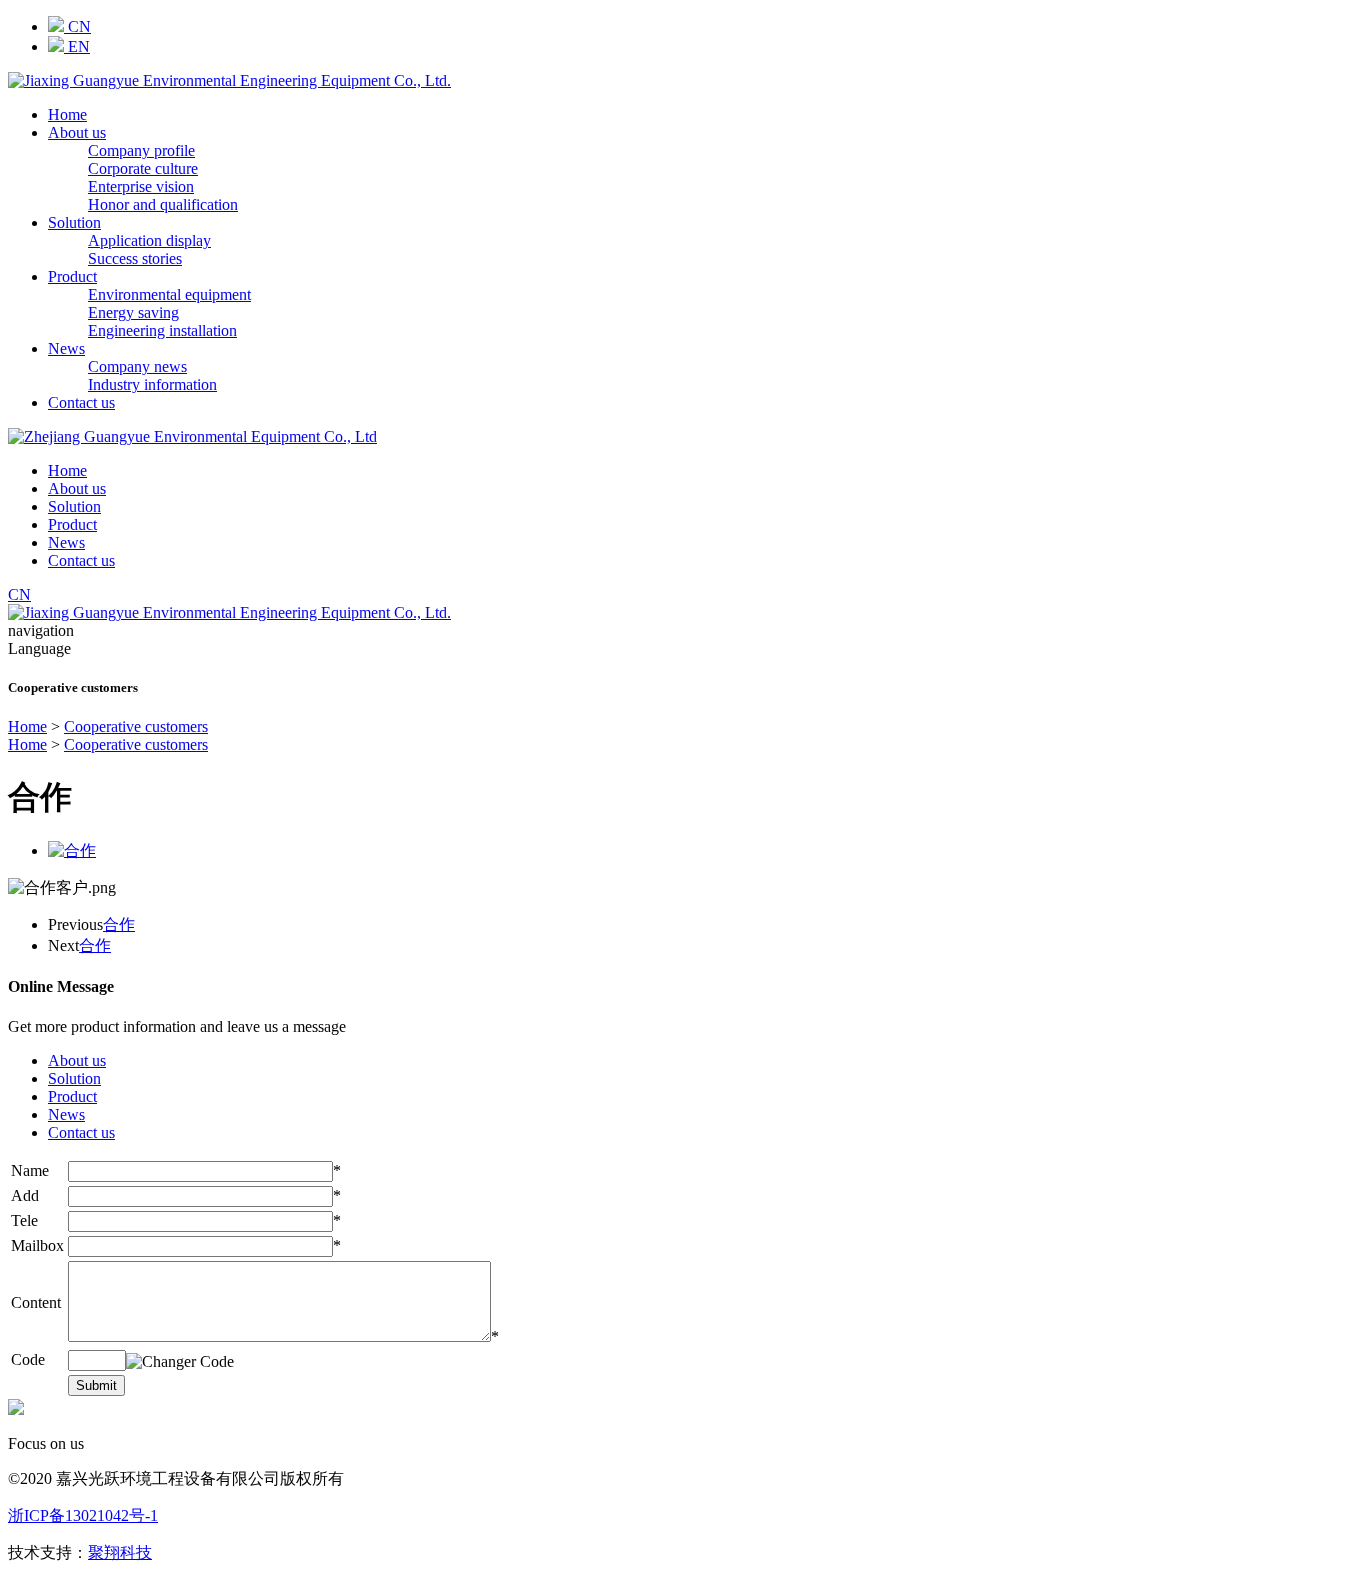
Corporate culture (143, 168)
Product (72, 276)
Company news (137, 366)
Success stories (135, 258)
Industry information (152, 384)
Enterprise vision (141, 186)
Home (67, 114)
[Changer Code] (180, 1362)
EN (77, 46)
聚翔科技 (120, 1552)
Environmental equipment (169, 294)
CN (77, 26)
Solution (74, 222)
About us (77, 132)
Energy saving (133, 312)
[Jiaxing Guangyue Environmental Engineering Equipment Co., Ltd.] (229, 80)
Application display (149, 240)
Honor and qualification (163, 204)
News (66, 348)
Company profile (141, 150)
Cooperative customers (136, 726)
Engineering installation (162, 330)
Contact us (81, 402)
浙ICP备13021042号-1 (83, 1515)
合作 (119, 924)
